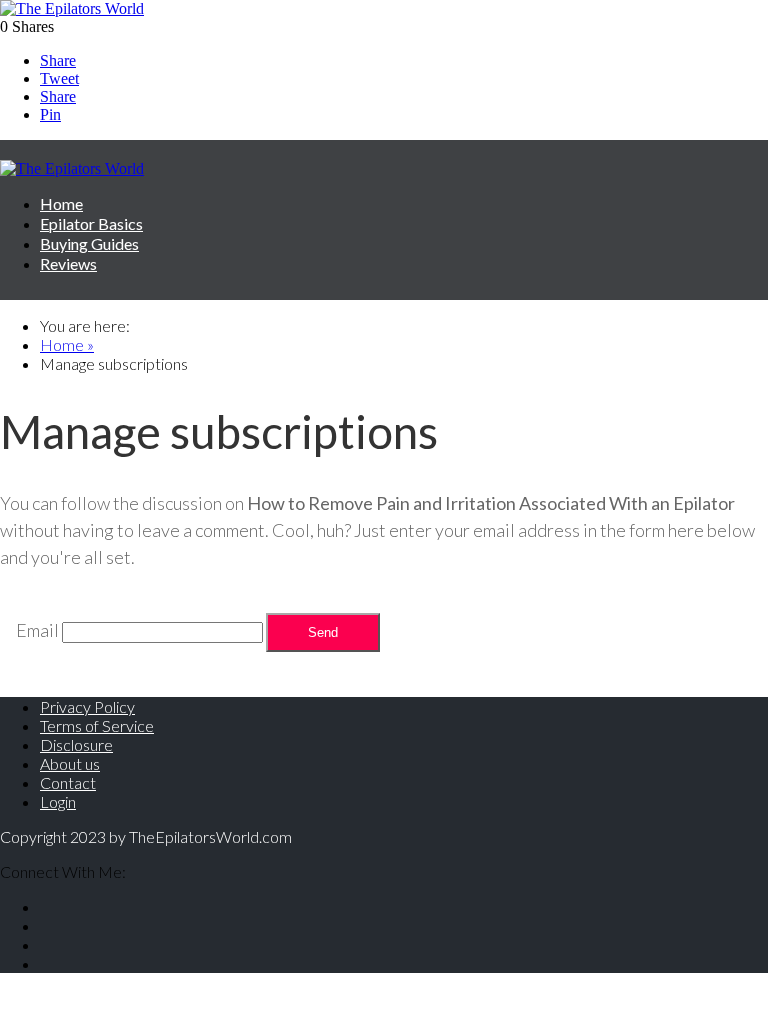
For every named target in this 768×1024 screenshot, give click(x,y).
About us (70, 763)
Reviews (68, 263)
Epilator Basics (91, 223)
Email (37, 630)
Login (58, 801)
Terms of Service (97, 725)
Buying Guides (89, 243)
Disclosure (76, 744)
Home (61, 203)
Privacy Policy (87, 706)
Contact (68, 782)
